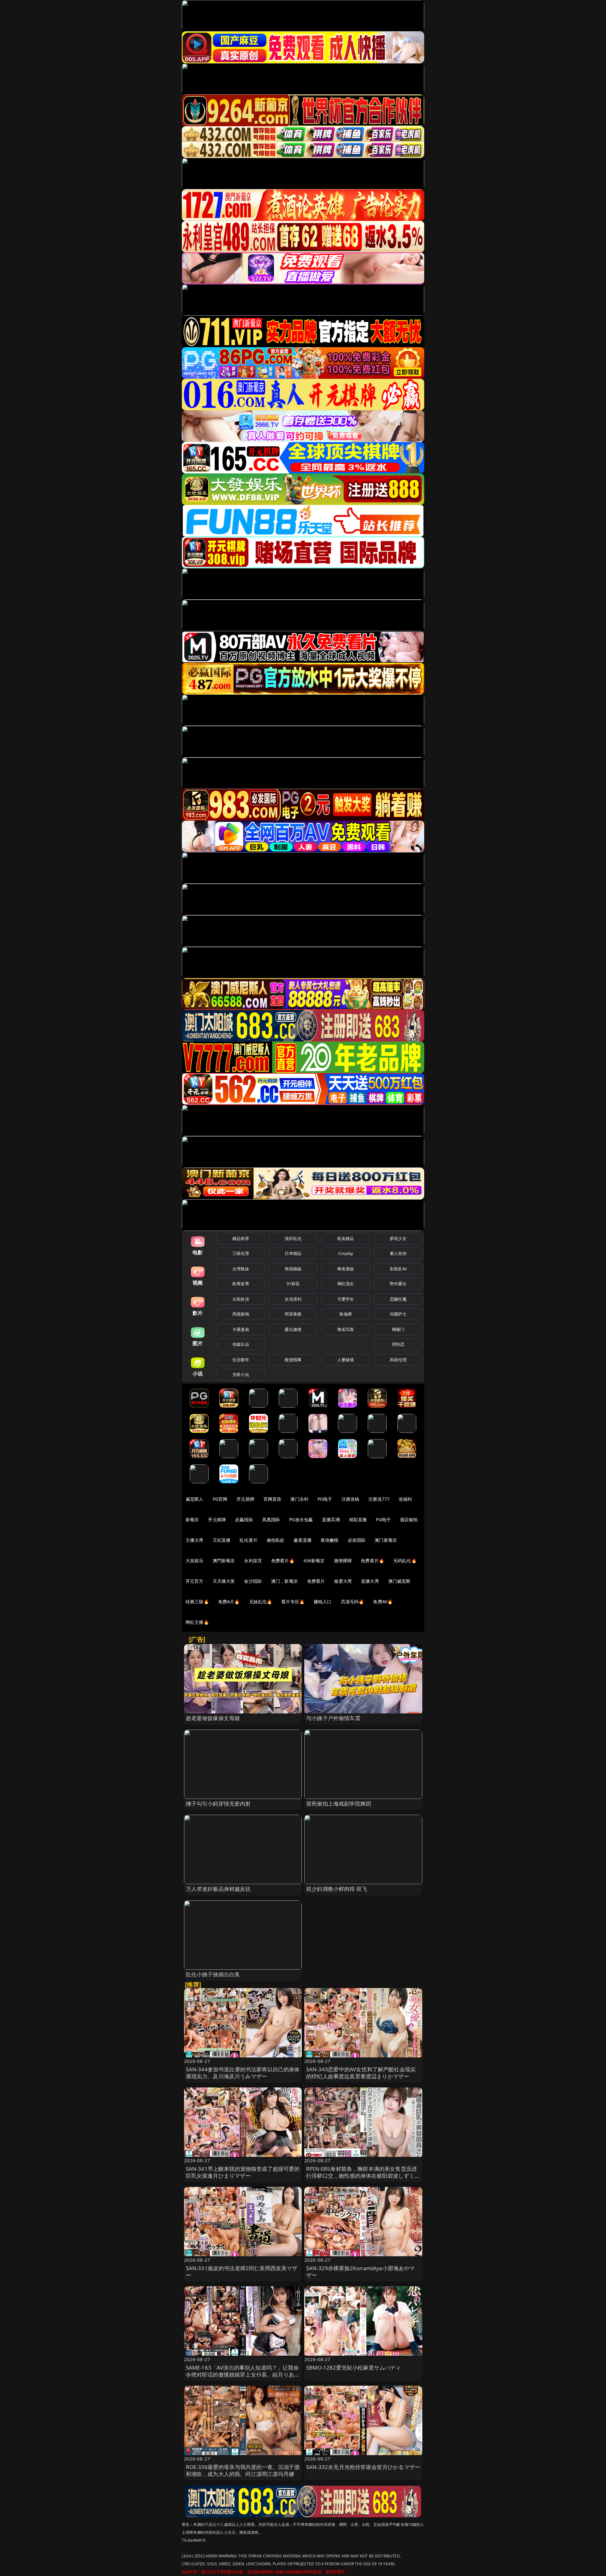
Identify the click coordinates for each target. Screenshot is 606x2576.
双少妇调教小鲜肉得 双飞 (337, 1889)
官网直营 (273, 1499)
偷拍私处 (276, 1540)
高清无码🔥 (353, 1602)
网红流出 (346, 1284)
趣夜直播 (303, 1540)
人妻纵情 (346, 1360)
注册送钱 (351, 1499)
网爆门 (398, 1329)
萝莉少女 (398, 1238)
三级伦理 (241, 1253)
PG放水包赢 (301, 1519)
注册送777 (379, 1499)
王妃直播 (222, 1540)
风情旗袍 (241, 1314)
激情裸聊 (343, 1561)
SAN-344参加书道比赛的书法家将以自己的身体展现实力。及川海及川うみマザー (243, 2073)
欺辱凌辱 (241, 1284)
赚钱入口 (323, 1602)
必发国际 (357, 1540)
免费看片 (316, 1581)
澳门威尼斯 (399, 1581)
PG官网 (220, 1499)
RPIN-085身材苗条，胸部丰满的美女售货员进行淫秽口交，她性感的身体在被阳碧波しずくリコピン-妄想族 (363, 2176)
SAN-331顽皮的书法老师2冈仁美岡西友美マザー (242, 2272)
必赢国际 (244, 1519)
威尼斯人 (195, 1499)
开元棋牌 (245, 1499)
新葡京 (192, 1519)
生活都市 (241, 1360)
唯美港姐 (346, 1269)
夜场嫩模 (330, 1540)
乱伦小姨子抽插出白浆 (213, 1974)
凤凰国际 (271, 1519)
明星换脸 (293, 1314)
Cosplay (346, 1253)
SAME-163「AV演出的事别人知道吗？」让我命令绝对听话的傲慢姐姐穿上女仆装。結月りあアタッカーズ (243, 2374)
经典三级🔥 (197, 1602)
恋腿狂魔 (398, 1299)
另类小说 (241, 1374)
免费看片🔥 (283, 1561)
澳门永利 (299, 1499)
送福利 (405, 1499)
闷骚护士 (398, 1314)
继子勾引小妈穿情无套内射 (218, 1804)
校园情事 (293, 1360)
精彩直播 (358, 1519)
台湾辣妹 (241, 1269)
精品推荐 (241, 1238)
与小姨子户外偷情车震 (333, 1718)
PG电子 (325, 1499)
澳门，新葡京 (285, 1581)
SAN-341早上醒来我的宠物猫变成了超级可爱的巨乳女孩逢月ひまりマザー (243, 2172)
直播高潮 (331, 1519)
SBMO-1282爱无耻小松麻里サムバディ (354, 2368)
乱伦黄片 (249, 1540)
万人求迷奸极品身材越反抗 (218, 1889)
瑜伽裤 (345, 1314)
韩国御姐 (293, 1269)
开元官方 (195, 1581)
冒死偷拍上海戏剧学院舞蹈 (339, 1804)
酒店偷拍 (409, 1519)
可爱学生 (346, 1299)
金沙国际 (253, 1581)
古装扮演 (241, 1299)
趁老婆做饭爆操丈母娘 (213, 1718)
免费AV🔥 (383, 1602)
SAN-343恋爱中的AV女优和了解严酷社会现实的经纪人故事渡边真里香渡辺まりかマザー (361, 2073)
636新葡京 (314, 1561)
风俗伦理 (398, 1360)
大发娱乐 (195, 1561)
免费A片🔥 (229, 1602)
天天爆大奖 (224, 1581)
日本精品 (293, 1253)
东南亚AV (398, 1269)
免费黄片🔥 (372, 1561)
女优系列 (293, 1299)
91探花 (293, 1284)
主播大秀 (195, 1540)
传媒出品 (241, 1344)
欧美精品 (346, 1238)
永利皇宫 (253, 1561)
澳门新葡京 (386, 1540)
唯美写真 (346, 1329)
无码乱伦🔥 (405, 1561)
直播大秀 (370, 1581)
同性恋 (398, 1344)
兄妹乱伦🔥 (261, 1602)
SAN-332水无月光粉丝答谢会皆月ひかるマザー (363, 2467)
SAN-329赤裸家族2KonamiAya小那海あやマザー (361, 2272)
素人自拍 (398, 1253)
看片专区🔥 (293, 1602)
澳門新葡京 (224, 1561)
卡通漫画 (241, 1329)
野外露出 (398, 1284)
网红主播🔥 (197, 1622)
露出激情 (293, 1329)
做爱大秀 (343, 1581)
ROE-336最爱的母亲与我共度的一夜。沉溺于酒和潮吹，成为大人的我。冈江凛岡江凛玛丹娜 (243, 2470)
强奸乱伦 (293, 1238)
